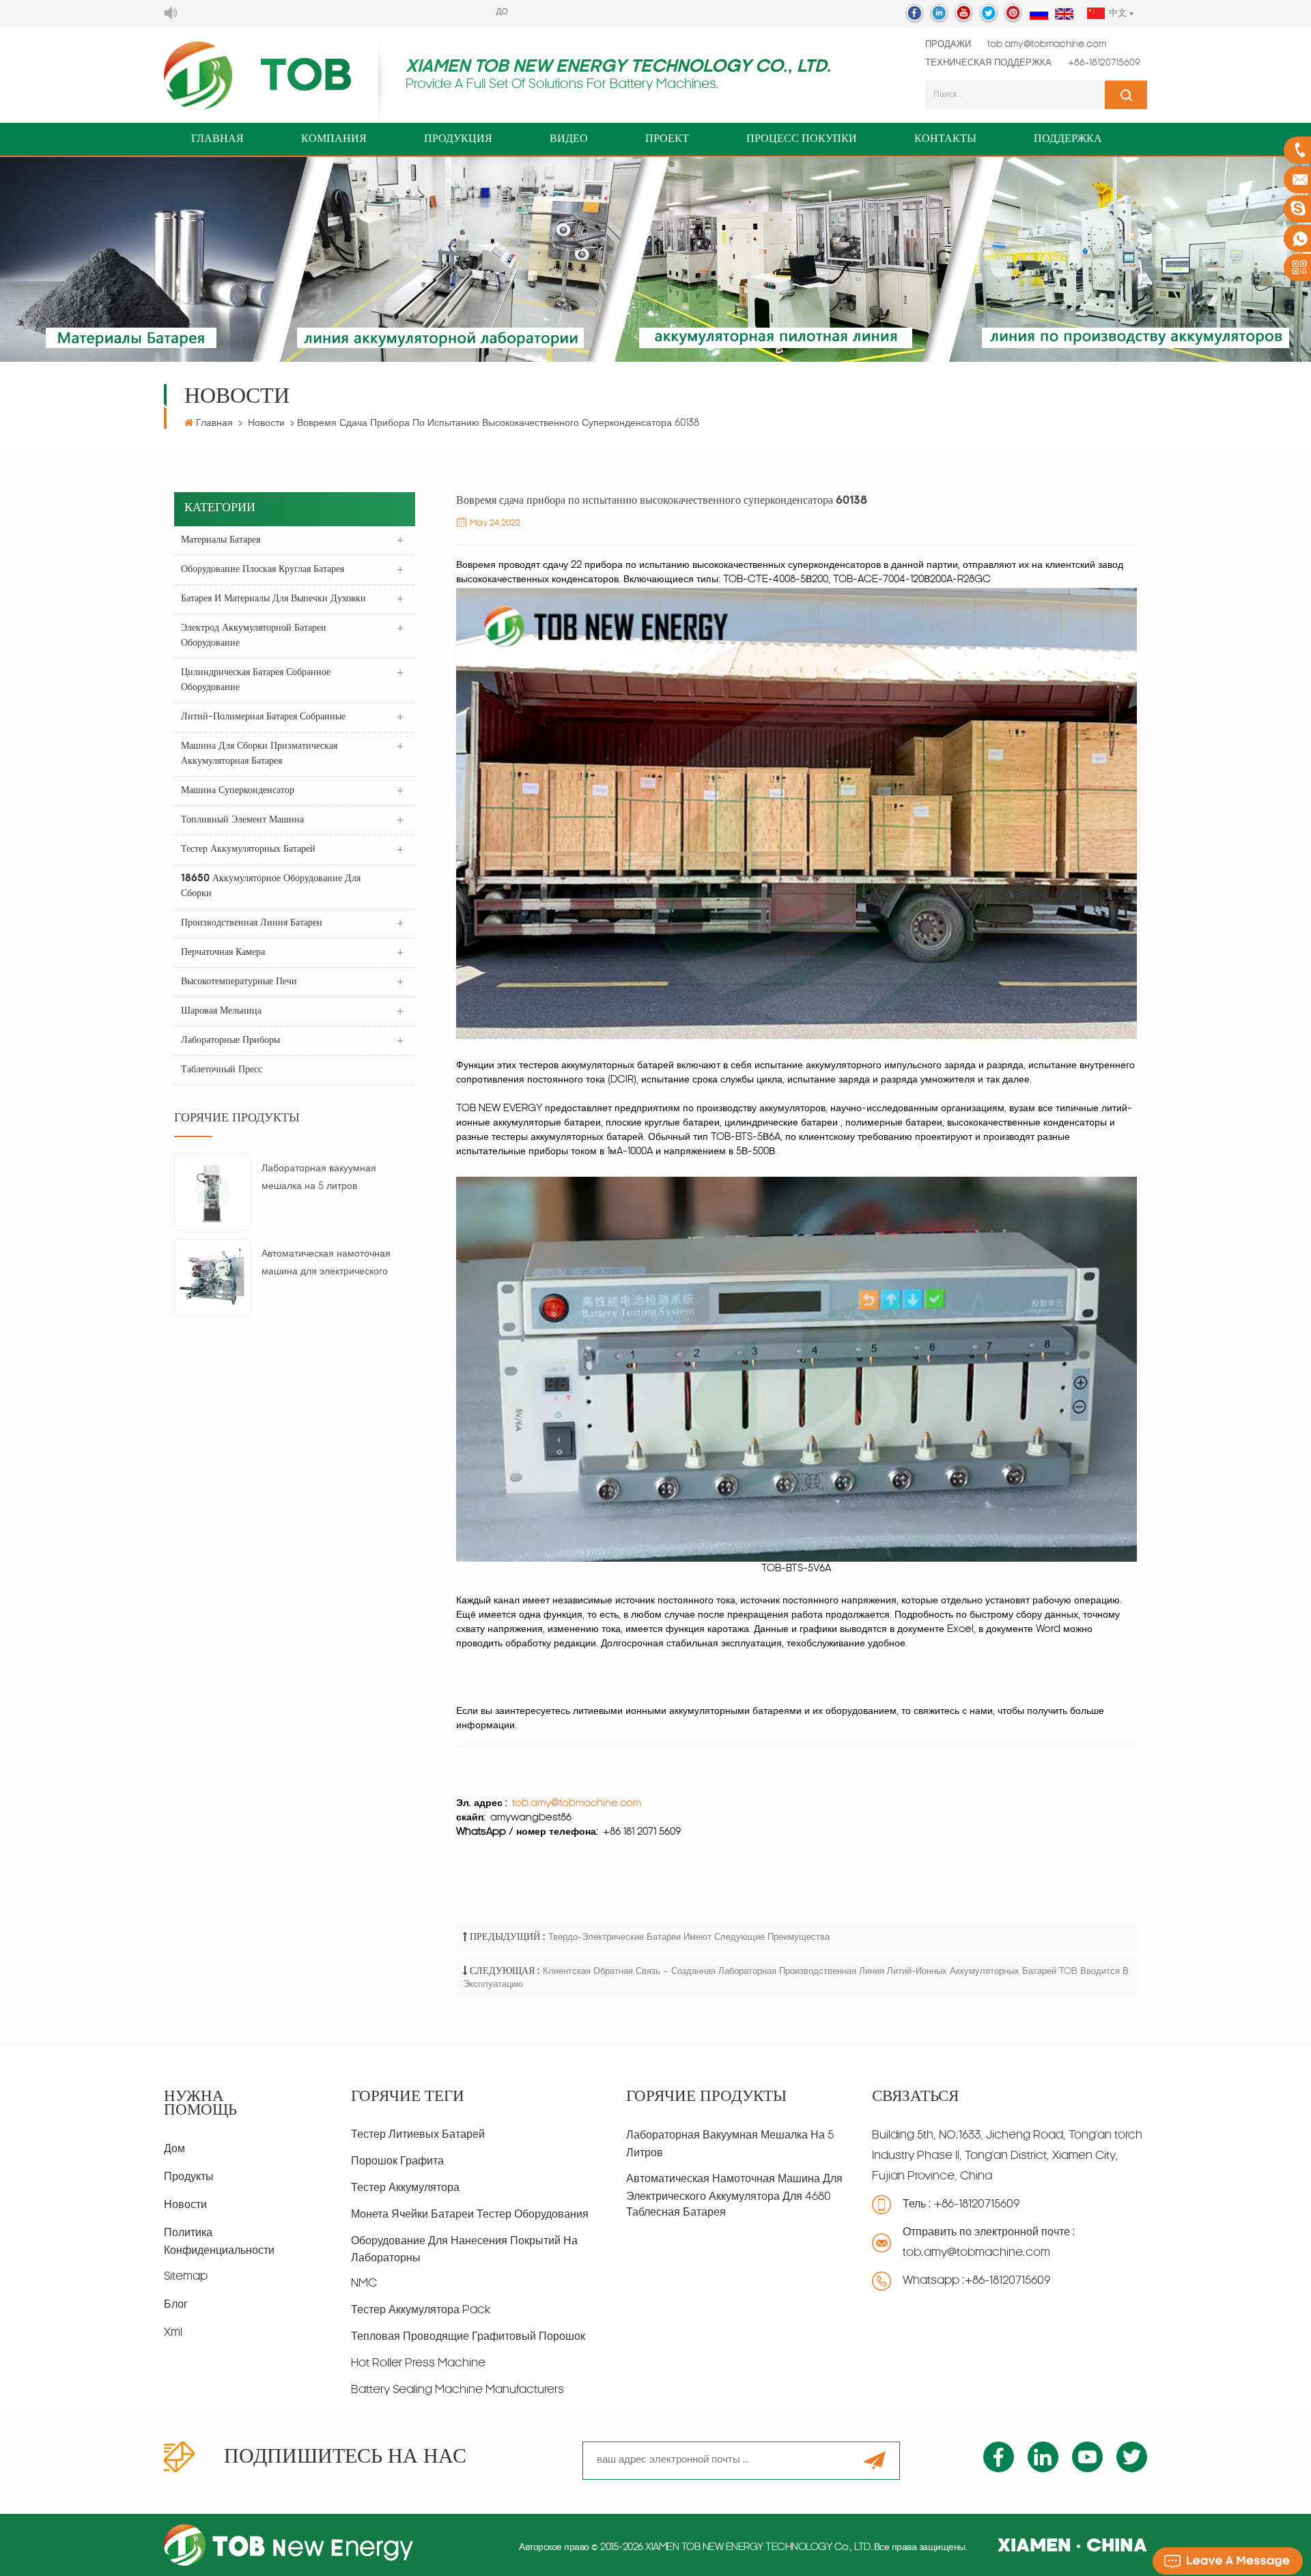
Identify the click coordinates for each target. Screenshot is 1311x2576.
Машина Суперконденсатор (238, 791)
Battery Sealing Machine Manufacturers (457, 2390)
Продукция (458, 139)
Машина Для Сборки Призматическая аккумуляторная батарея (259, 754)
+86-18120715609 (1104, 63)
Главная (217, 139)
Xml (173, 2333)
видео (569, 139)
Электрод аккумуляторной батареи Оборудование (254, 636)
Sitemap (186, 2277)
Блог (176, 2305)
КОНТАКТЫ (945, 139)
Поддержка (1068, 139)
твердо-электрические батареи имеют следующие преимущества (689, 1937)
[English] (1064, 15)
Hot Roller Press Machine (418, 2364)
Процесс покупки (802, 139)
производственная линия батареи (252, 923)
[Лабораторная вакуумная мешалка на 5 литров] (213, 1193)
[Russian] (1039, 15)
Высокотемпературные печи (239, 982)
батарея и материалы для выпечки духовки (273, 599)
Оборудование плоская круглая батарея (263, 570)
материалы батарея (221, 540)
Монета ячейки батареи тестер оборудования (470, 2215)
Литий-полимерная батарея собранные (263, 717)
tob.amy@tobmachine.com (1047, 45)
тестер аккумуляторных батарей (248, 849)
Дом (174, 2149)
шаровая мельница (221, 1011)
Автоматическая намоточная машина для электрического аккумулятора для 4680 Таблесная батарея (326, 1265)
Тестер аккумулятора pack (421, 2310)
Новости (266, 424)
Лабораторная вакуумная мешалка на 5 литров (319, 1178)
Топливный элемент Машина (242, 820)
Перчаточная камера (223, 953)
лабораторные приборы (230, 1041)
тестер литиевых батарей (418, 2135)
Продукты (189, 2177)
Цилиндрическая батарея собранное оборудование (256, 680)
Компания (334, 139)
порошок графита (397, 2162)
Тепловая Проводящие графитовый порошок (468, 2337)
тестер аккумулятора (405, 2188)
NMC (364, 2284)
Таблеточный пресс (222, 1070)
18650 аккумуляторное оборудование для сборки (271, 886)
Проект (667, 139)
